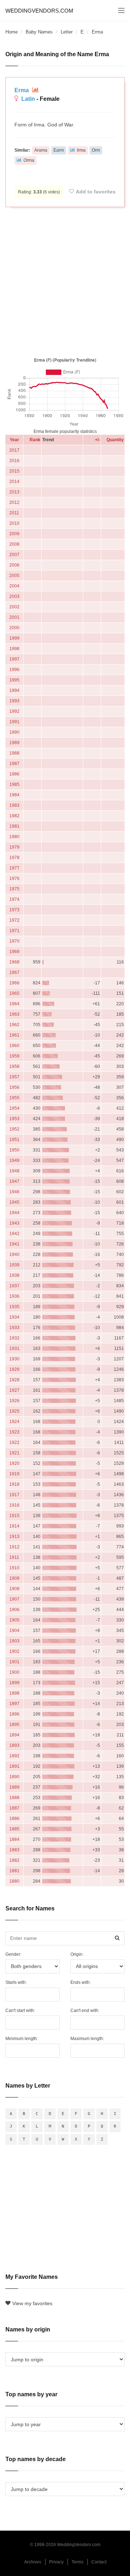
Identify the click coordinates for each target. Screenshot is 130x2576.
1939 (14, 1265)
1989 (14, 743)
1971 (14, 931)
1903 (14, 1641)
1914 (14, 1526)
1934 (14, 1317)
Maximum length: (87, 2039)
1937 (14, 1286)
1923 (14, 1432)
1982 (14, 816)
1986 (14, 774)
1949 (14, 1160)
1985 (14, 784)
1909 (14, 1578)
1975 (14, 889)
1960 (14, 1046)
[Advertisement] (65, 281)
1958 (14, 1066)
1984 (14, 795)
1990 (14, 732)
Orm (96, 150)
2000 (14, 628)
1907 (14, 1599)
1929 (14, 1369)
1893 (14, 1745)
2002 (14, 607)
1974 (14, 899)
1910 (14, 1568)
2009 (14, 534)
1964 (14, 1004)
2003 (14, 596)
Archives (33, 2562)
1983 (14, 805)
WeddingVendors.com (39, 11)
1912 (14, 1547)
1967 (14, 972)
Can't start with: (20, 2011)
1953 (14, 1119)
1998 (14, 649)
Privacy (56, 2562)
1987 (14, 764)
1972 (14, 920)
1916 (14, 1505)
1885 (14, 1829)
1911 (14, 1557)
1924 (14, 1422)
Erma (22, 90)
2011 (14, 513)
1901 (14, 1662)
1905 (14, 1620)
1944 (14, 1213)
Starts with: (16, 1982)
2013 (14, 492)
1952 (14, 1129)
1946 (14, 1192)
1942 (14, 1234)
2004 (14, 586)
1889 (14, 1787)
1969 (14, 952)
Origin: (77, 1954)
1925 (14, 1411)
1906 (14, 1610)
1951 (14, 1140)
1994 (14, 690)
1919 (14, 1474)
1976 (14, 878)
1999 (14, 638)
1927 (14, 1390)
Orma (29, 160)
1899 (14, 1683)
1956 (14, 1087)
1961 (14, 1035)
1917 (14, 1495)
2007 (14, 555)
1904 (14, 1631)
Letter (67, 32)
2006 (14, 565)
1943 (14, 1223)
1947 (14, 1181)
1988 (14, 753)
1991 (14, 722)
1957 (14, 1077)
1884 (14, 1839)
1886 (14, 1819)
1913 (14, 1537)
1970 (14, 941)
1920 (14, 1463)
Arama (41, 150)
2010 (14, 523)
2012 (14, 502)
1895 (14, 1725)
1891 (14, 1766)
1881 (14, 1871)
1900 (14, 1672)
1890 (14, 1777)
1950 (14, 1150)
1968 (14, 962)
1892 (14, 1756)
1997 (14, 659)
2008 (14, 544)
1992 (14, 711)
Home (12, 32)
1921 (14, 1453)
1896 (14, 1714)
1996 (14, 670)
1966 (14, 983)
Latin (28, 99)
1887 (14, 1808)
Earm (59, 150)
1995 (14, 680)
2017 (14, 450)
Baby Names (39, 32)
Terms (77, 2562)
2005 (14, 576)
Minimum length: (22, 2039)
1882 (14, 1860)
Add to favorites (96, 192)
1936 (14, 1296)
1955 (14, 1098)
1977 (14, 868)
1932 (14, 1338)
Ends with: (81, 1982)
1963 (14, 1014)
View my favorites (32, 2303)
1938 (14, 1275)
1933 (14, 1328)
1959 (14, 1056)
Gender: (13, 1954)
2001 (14, 617)
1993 (14, 701)
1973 (14, 910)
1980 (14, 837)
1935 (14, 1307)
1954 (14, 1108)
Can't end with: (85, 2011)
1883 (14, 1850)
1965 (14, 993)
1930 (14, 1359)
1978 (14, 858)
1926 (14, 1401)
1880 (14, 1881)
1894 (14, 1735)
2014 (14, 482)
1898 (14, 1693)
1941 (14, 1244)
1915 (14, 1516)
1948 (14, 1171)
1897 (14, 1704)
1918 (14, 1484)
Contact (99, 2562)
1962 (14, 1025)
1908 (14, 1589)
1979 (14, 847)
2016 (14, 461)
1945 (14, 1202)
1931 (14, 1349)
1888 (14, 1798)
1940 (14, 1255)
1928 (14, 1380)
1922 (14, 1443)
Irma (81, 150)
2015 (14, 471)
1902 (14, 1651)
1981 (14, 826)
